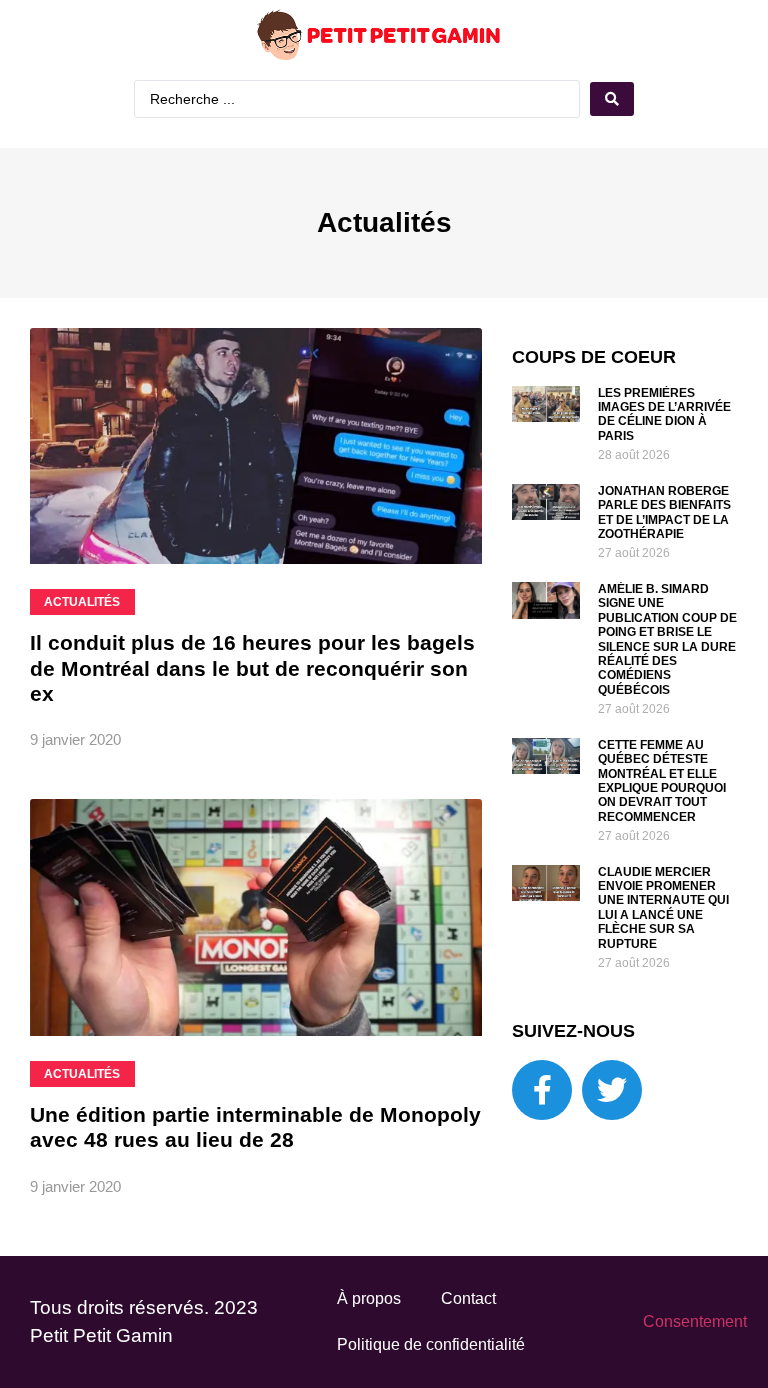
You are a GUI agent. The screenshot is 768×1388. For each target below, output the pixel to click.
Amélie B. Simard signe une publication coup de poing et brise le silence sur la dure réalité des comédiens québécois (667, 639)
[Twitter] (612, 1090)
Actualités (384, 222)
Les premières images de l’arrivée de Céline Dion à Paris (664, 414)
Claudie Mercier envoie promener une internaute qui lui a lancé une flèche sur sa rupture (663, 908)
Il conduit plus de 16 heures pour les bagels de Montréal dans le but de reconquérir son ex (252, 667)
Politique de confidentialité (431, 1344)
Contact (468, 1298)
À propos (369, 1298)
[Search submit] (612, 99)
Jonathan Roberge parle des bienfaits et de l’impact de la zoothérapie (664, 512)
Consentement (695, 1321)
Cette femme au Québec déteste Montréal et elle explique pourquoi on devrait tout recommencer (662, 781)
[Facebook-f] (542, 1090)
